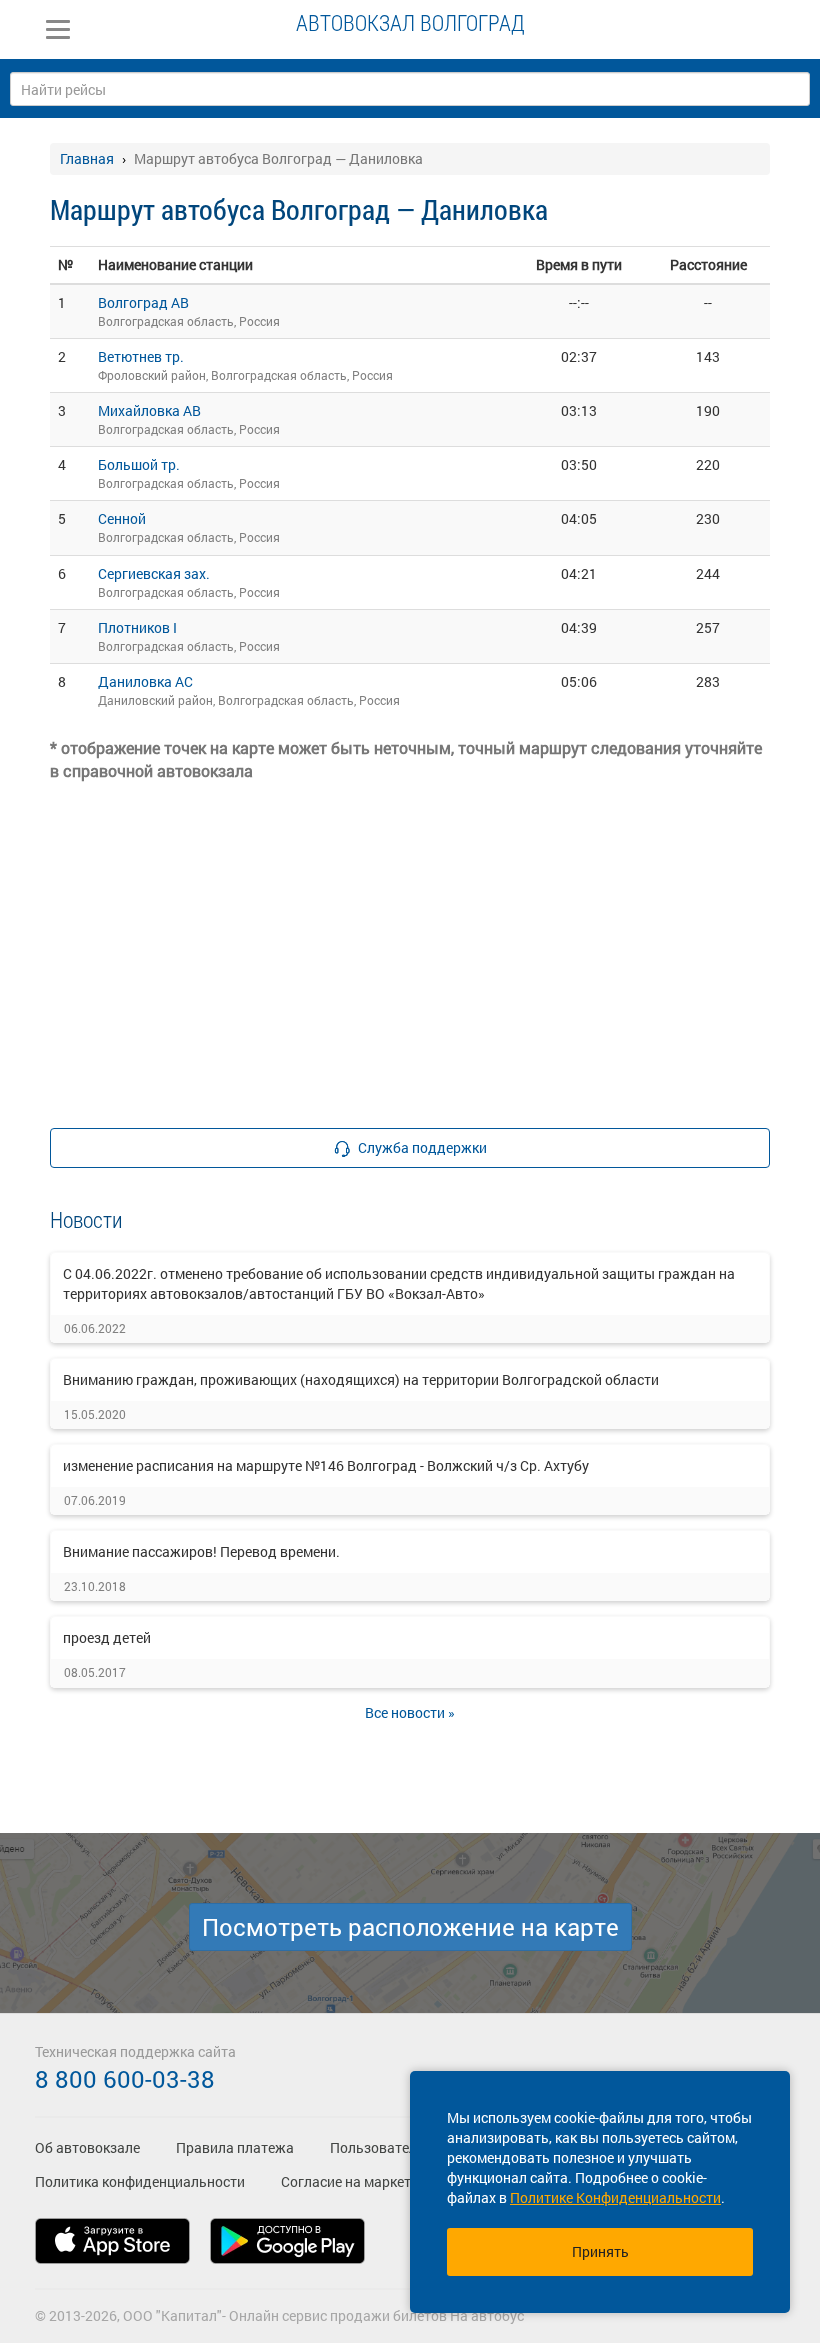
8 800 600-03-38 (125, 2079)
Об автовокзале (87, 2147)
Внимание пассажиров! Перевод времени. (201, 1551)
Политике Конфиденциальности (615, 2197)
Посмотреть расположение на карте (410, 1927)
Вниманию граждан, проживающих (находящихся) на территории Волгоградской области (361, 1379)
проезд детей (107, 1637)
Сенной (122, 518)
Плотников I (137, 627)
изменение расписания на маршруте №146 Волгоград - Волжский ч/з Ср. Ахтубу (326, 1465)
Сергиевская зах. (154, 573)
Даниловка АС (145, 681)
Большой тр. (139, 464)
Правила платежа (235, 2147)
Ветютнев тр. (141, 356)
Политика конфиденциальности (140, 2181)
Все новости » (410, 1712)
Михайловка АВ (149, 410)
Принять (600, 2251)
